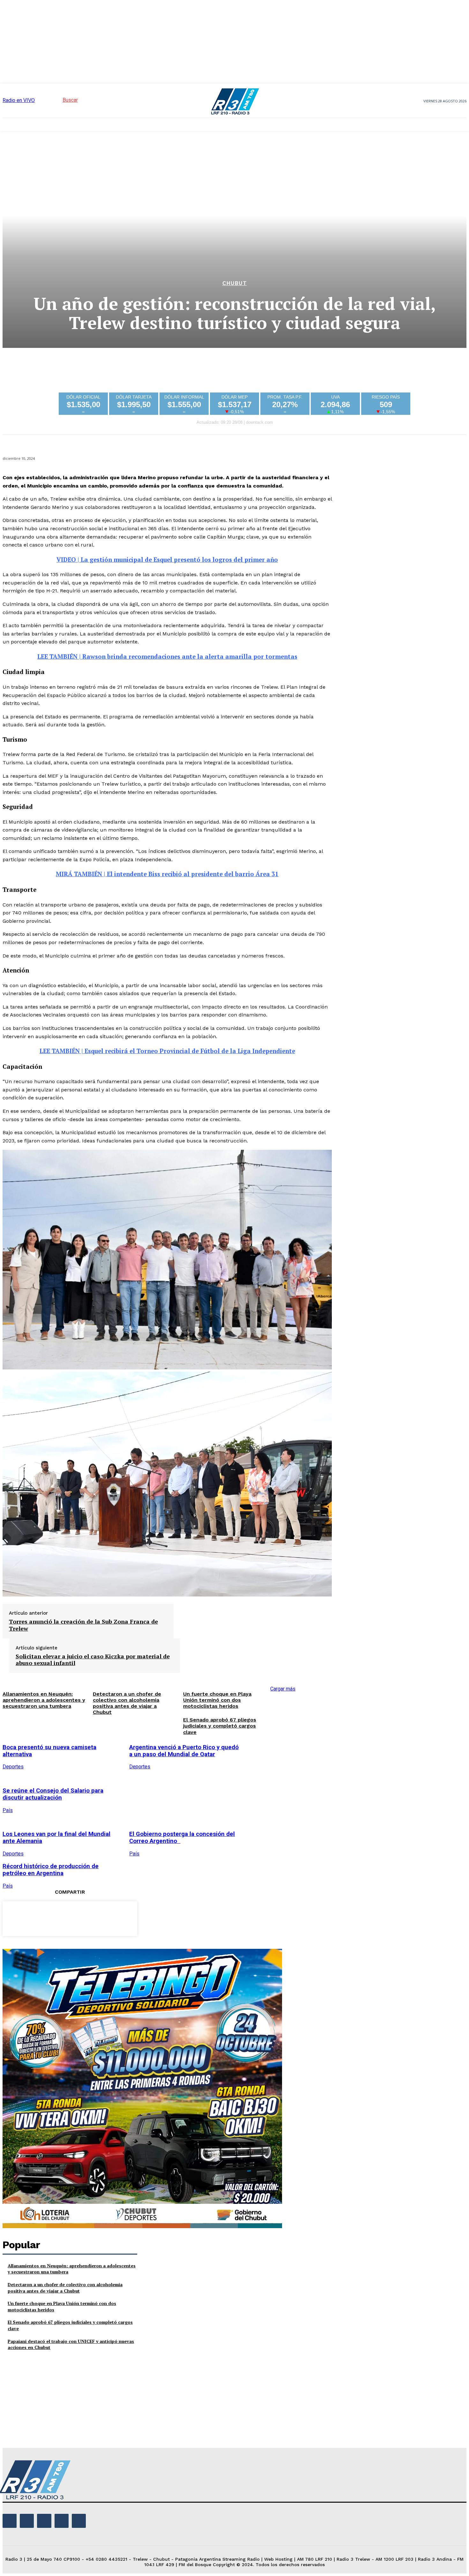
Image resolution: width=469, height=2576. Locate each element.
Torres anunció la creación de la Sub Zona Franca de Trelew (83, 1625)
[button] (59, 100)
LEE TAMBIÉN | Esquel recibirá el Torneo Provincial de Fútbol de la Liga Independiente (167, 1051)
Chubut (235, 283)
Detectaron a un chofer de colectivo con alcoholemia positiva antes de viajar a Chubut (65, 2288)
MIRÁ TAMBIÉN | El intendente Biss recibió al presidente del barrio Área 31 (167, 874)
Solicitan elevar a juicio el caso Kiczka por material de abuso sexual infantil (93, 1660)
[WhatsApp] (93, 1918)
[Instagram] (27, 2521)
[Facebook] (24, 1918)
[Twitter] (47, 1918)
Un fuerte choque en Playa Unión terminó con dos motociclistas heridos (217, 1700)
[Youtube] (79, 2521)
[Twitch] (44, 2521)
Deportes (140, 1767)
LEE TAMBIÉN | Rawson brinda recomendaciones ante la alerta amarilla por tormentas (167, 657)
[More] (116, 1918)
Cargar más (283, 1689)
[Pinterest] (70, 1918)
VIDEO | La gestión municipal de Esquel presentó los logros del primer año (167, 560)
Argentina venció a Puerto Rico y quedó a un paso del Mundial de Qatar (184, 1751)
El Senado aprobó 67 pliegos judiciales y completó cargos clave (220, 1726)
